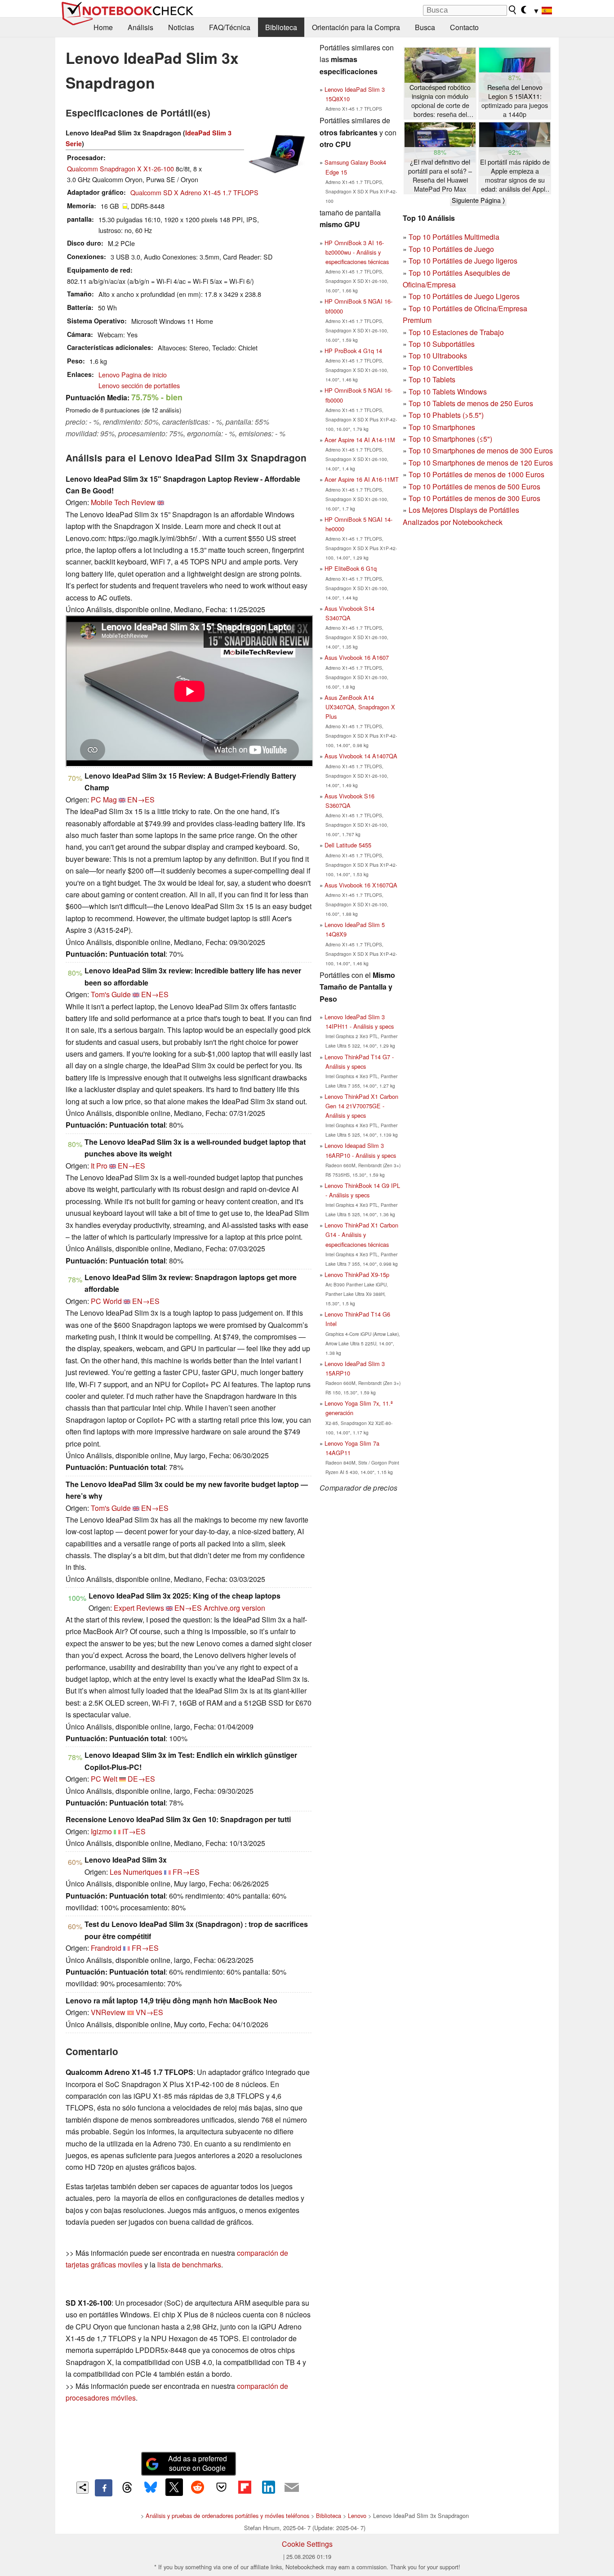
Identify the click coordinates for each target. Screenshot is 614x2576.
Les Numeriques (136, 1872)
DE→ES (141, 1779)
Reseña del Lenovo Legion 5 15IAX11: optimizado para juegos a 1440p (515, 101)
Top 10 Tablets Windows (448, 392)
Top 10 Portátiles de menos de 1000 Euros (476, 474)
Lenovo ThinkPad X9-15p (357, 1275)
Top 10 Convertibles (441, 368)
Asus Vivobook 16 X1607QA (361, 885)
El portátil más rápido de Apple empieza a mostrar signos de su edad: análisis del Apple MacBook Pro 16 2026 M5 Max (515, 176)
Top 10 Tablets (432, 379)
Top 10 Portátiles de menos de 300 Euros (474, 498)
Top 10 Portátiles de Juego (451, 249)
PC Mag (104, 800)
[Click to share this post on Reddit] (198, 2487)
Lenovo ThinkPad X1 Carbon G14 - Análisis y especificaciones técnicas (361, 1234)
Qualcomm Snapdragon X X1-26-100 (120, 168)
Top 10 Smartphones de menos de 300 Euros (481, 450)
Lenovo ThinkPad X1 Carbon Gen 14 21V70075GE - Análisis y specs (361, 1106)
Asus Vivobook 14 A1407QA (361, 756)
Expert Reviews (139, 1608)
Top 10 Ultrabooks (438, 356)
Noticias (181, 27)
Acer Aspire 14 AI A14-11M (360, 440)
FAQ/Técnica (230, 27)
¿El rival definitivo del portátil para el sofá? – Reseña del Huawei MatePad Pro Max (440, 175)
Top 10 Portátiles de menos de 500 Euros (474, 486)
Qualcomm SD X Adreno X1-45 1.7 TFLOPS (194, 192)
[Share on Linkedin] (268, 2487)
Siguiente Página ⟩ (478, 200)
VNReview (108, 2012)
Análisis (140, 27)
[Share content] (82, 2488)
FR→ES (186, 1872)
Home (103, 27)
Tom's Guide (111, 994)
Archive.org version (234, 1608)
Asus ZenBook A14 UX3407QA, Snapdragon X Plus (360, 707)
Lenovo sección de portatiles (139, 385)
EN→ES (141, 800)
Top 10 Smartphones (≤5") (450, 439)
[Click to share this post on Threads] (127, 2488)
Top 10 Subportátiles (442, 344)
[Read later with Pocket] (221, 2487)
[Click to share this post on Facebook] (103, 2488)
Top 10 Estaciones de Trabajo (456, 332)
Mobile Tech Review (123, 502)
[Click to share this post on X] (174, 2487)
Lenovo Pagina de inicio (133, 374)
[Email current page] (292, 2488)
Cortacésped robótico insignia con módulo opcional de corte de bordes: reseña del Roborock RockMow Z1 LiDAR (440, 101)
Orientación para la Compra (356, 27)
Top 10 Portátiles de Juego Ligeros (464, 296)
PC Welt (104, 1779)
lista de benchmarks (189, 2265)
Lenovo (357, 2516)
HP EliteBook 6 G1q (351, 568)
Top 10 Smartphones (442, 427)
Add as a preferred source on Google (198, 2463)
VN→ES (149, 2012)
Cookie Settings (307, 2544)
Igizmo (101, 1831)
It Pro (99, 1166)
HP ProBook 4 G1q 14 (353, 351)
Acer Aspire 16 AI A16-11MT (362, 479)
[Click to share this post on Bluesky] (151, 2488)
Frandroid (106, 1948)
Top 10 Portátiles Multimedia (454, 237)
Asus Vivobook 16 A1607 (357, 657)
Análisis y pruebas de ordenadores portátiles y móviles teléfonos (227, 2516)
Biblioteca (281, 27)
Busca (425, 27)
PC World (106, 1301)
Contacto (464, 27)
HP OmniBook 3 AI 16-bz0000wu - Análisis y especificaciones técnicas (357, 252)
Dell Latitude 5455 (348, 845)
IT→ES (134, 1831)
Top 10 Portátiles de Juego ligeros (463, 261)
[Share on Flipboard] (245, 2487)
